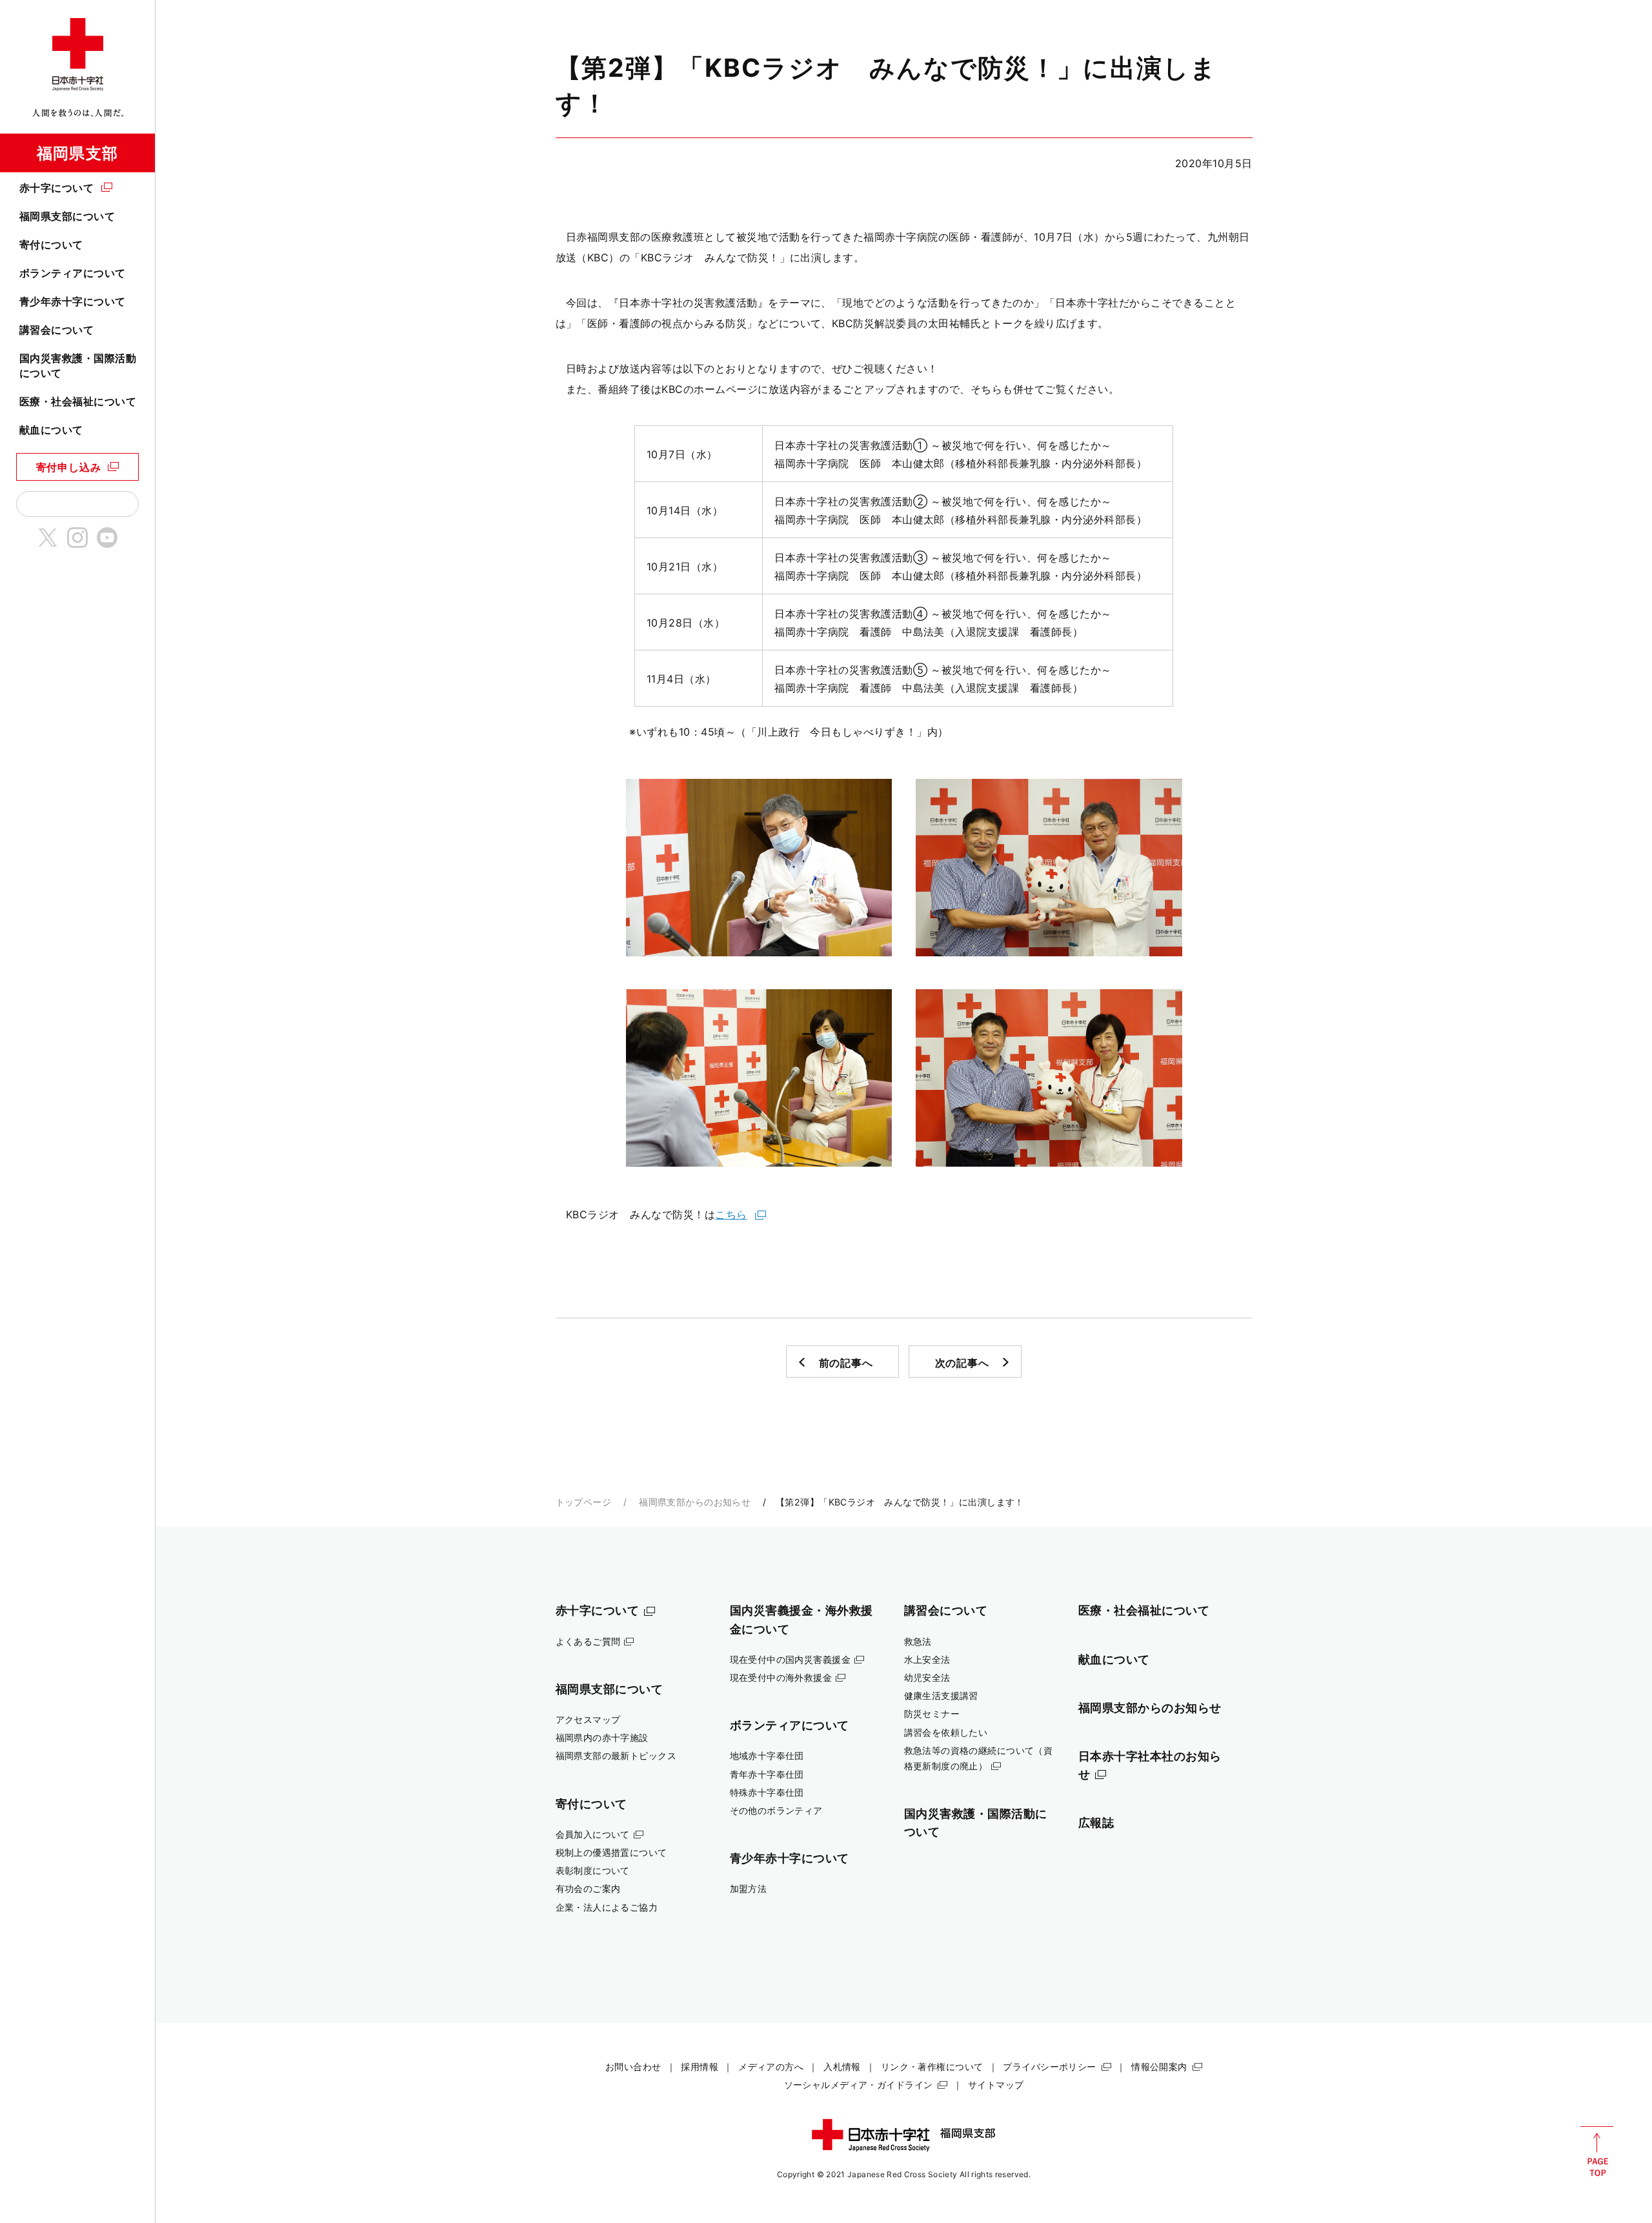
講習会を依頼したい (946, 1732)
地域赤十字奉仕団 (767, 1755)
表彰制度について (593, 1870)
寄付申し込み (69, 467)
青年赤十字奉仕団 (767, 1774)
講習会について (56, 330)
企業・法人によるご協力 (607, 1907)
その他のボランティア (776, 1810)
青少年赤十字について (73, 301)
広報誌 (1096, 1822)
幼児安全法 (927, 1677)
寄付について (51, 245)
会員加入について (593, 1834)
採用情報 (700, 2067)
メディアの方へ (771, 2067)
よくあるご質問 (588, 1641)
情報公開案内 (1159, 2067)
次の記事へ (962, 1363)
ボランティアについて (73, 273)
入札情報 (842, 2067)
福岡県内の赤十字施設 (602, 1737)
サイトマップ (996, 2085)
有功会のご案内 (588, 1888)
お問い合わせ (633, 2067)
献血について (51, 430)
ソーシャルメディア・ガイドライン (859, 2085)
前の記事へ (846, 1363)
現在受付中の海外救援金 (781, 1677)
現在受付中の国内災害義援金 (791, 1659)
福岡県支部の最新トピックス (616, 1755)
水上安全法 (927, 1659)
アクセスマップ (588, 1719)
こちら (731, 1214)
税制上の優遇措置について (611, 1852)
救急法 (918, 1641)
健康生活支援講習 (941, 1695)
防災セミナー (932, 1714)
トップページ (584, 1502)
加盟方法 (749, 1888)
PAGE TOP (1597, 2151)
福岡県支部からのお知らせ (695, 1502)
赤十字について (56, 188)
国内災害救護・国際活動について (78, 365)
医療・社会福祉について (78, 401)
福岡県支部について (67, 216)
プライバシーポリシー (1049, 2067)
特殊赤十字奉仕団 (767, 1792)
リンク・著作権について (932, 2067)
